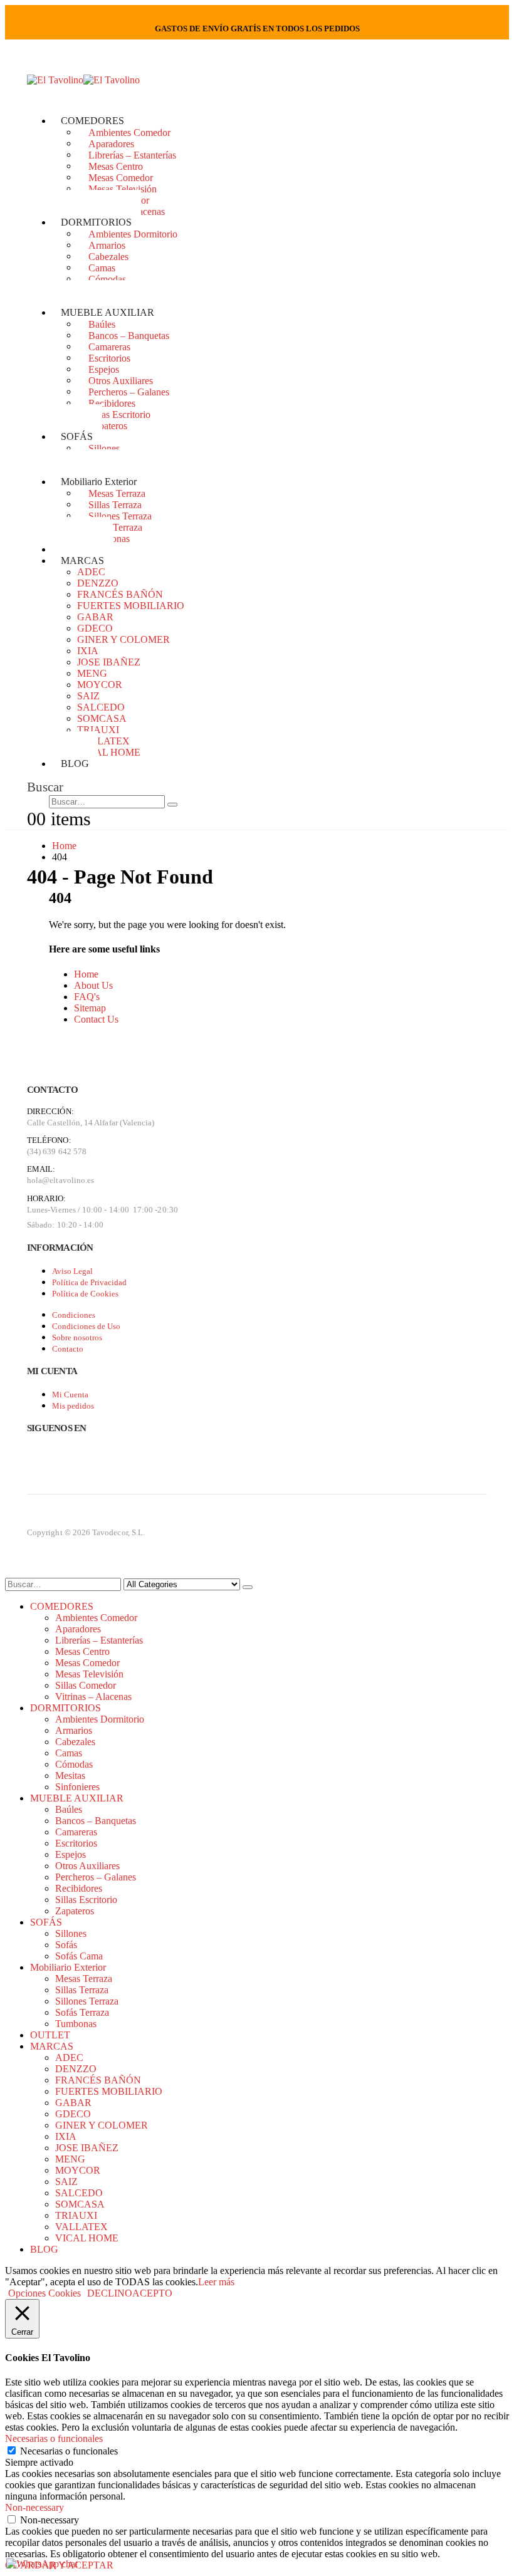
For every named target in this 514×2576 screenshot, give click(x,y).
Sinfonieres (77, 1787)
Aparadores (111, 143)
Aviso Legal (72, 1271)
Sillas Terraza (115, 504)
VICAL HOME (109, 752)
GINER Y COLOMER (123, 639)
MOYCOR (100, 685)
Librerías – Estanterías (132, 154)
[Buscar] (172, 805)
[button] (45, 787)
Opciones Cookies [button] (45, 2293)
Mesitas (70, 1776)
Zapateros (108, 425)
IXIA (88, 651)
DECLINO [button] (110, 2293)
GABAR (95, 617)
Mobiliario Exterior (99, 482)
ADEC (91, 572)
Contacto (68, 1349)
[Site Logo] (83, 80)
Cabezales (108, 256)
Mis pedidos (73, 1406)
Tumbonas (76, 2024)
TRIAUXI (98, 730)
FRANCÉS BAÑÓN (120, 594)
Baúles (102, 324)
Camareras (109, 346)
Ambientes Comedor (129, 132)
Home (86, 974)
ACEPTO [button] (152, 2293)
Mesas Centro (116, 166)
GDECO (95, 628)
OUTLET (50, 2035)
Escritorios (109, 357)
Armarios (107, 245)
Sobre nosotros (77, 1338)
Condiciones (74, 1315)
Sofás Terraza (115, 527)
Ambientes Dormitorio (133, 233)
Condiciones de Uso (86, 1326)
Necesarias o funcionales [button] (54, 2438)
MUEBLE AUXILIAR (108, 312)
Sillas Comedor (86, 1685)
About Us (93, 985)
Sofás (66, 1945)
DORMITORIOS (96, 222)
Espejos (104, 369)
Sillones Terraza (120, 515)
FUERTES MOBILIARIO (131, 606)
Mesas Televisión (123, 188)
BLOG (75, 764)
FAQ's (87, 997)
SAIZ (88, 696)
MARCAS (82, 561)
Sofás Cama (79, 1956)
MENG (92, 673)
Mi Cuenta (70, 1395)
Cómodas (107, 279)
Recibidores (112, 403)
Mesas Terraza (117, 493)
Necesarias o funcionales (69, 2451)
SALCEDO (101, 707)
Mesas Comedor (121, 177)
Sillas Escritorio (119, 414)
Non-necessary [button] (34, 2507)
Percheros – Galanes (129, 391)
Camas (102, 267)
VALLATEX (103, 741)
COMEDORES (92, 121)
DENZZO (98, 583)
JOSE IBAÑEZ (109, 662)
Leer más (216, 2282)
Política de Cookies (85, 1294)
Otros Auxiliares (121, 380)
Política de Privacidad (89, 1282)
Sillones (104, 448)
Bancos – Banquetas (129, 335)
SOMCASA (102, 718)
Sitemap (90, 1008)
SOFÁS (77, 436)
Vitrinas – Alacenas (93, 1697)
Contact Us (96, 1019)
